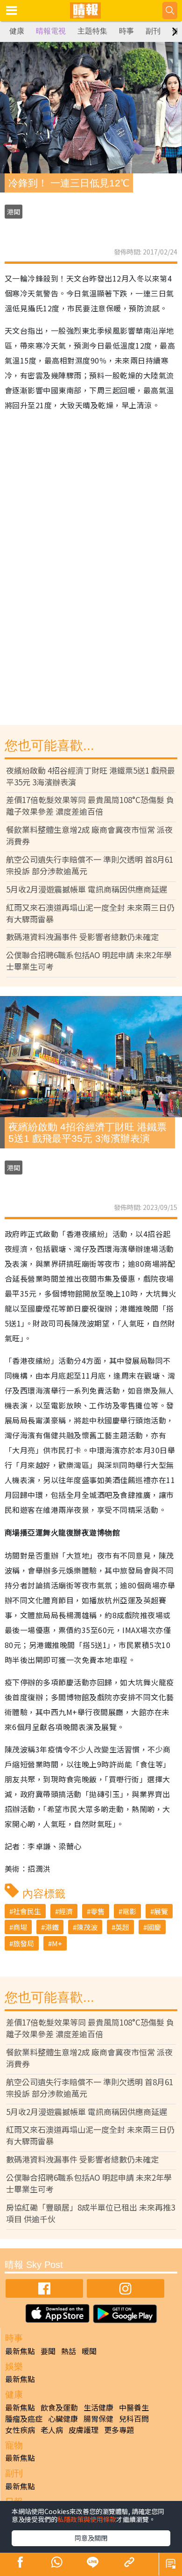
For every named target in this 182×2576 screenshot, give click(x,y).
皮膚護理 (84, 2430)
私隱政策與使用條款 (87, 2519)
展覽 (161, 1911)
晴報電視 (51, 31)
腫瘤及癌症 (24, 2418)
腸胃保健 (98, 2418)
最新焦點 (20, 2351)
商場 (20, 1927)
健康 (17, 31)
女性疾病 (20, 2430)
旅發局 (24, 1943)
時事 (126, 31)
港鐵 (52, 1927)
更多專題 (119, 2430)
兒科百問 (134, 2418)
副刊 (153, 31)
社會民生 (27, 1911)
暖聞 (89, 2351)
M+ (57, 1943)
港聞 (14, 212)
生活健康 (98, 2407)
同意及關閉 (91, 2538)
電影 (129, 1911)
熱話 (69, 2351)
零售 (98, 1911)
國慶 (154, 1927)
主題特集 (92, 31)
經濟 (66, 1911)
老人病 (52, 2430)
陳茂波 (87, 1927)
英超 (122, 1927)
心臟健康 (63, 2418)
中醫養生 (134, 2407)
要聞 (48, 2351)
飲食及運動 (59, 2407)
